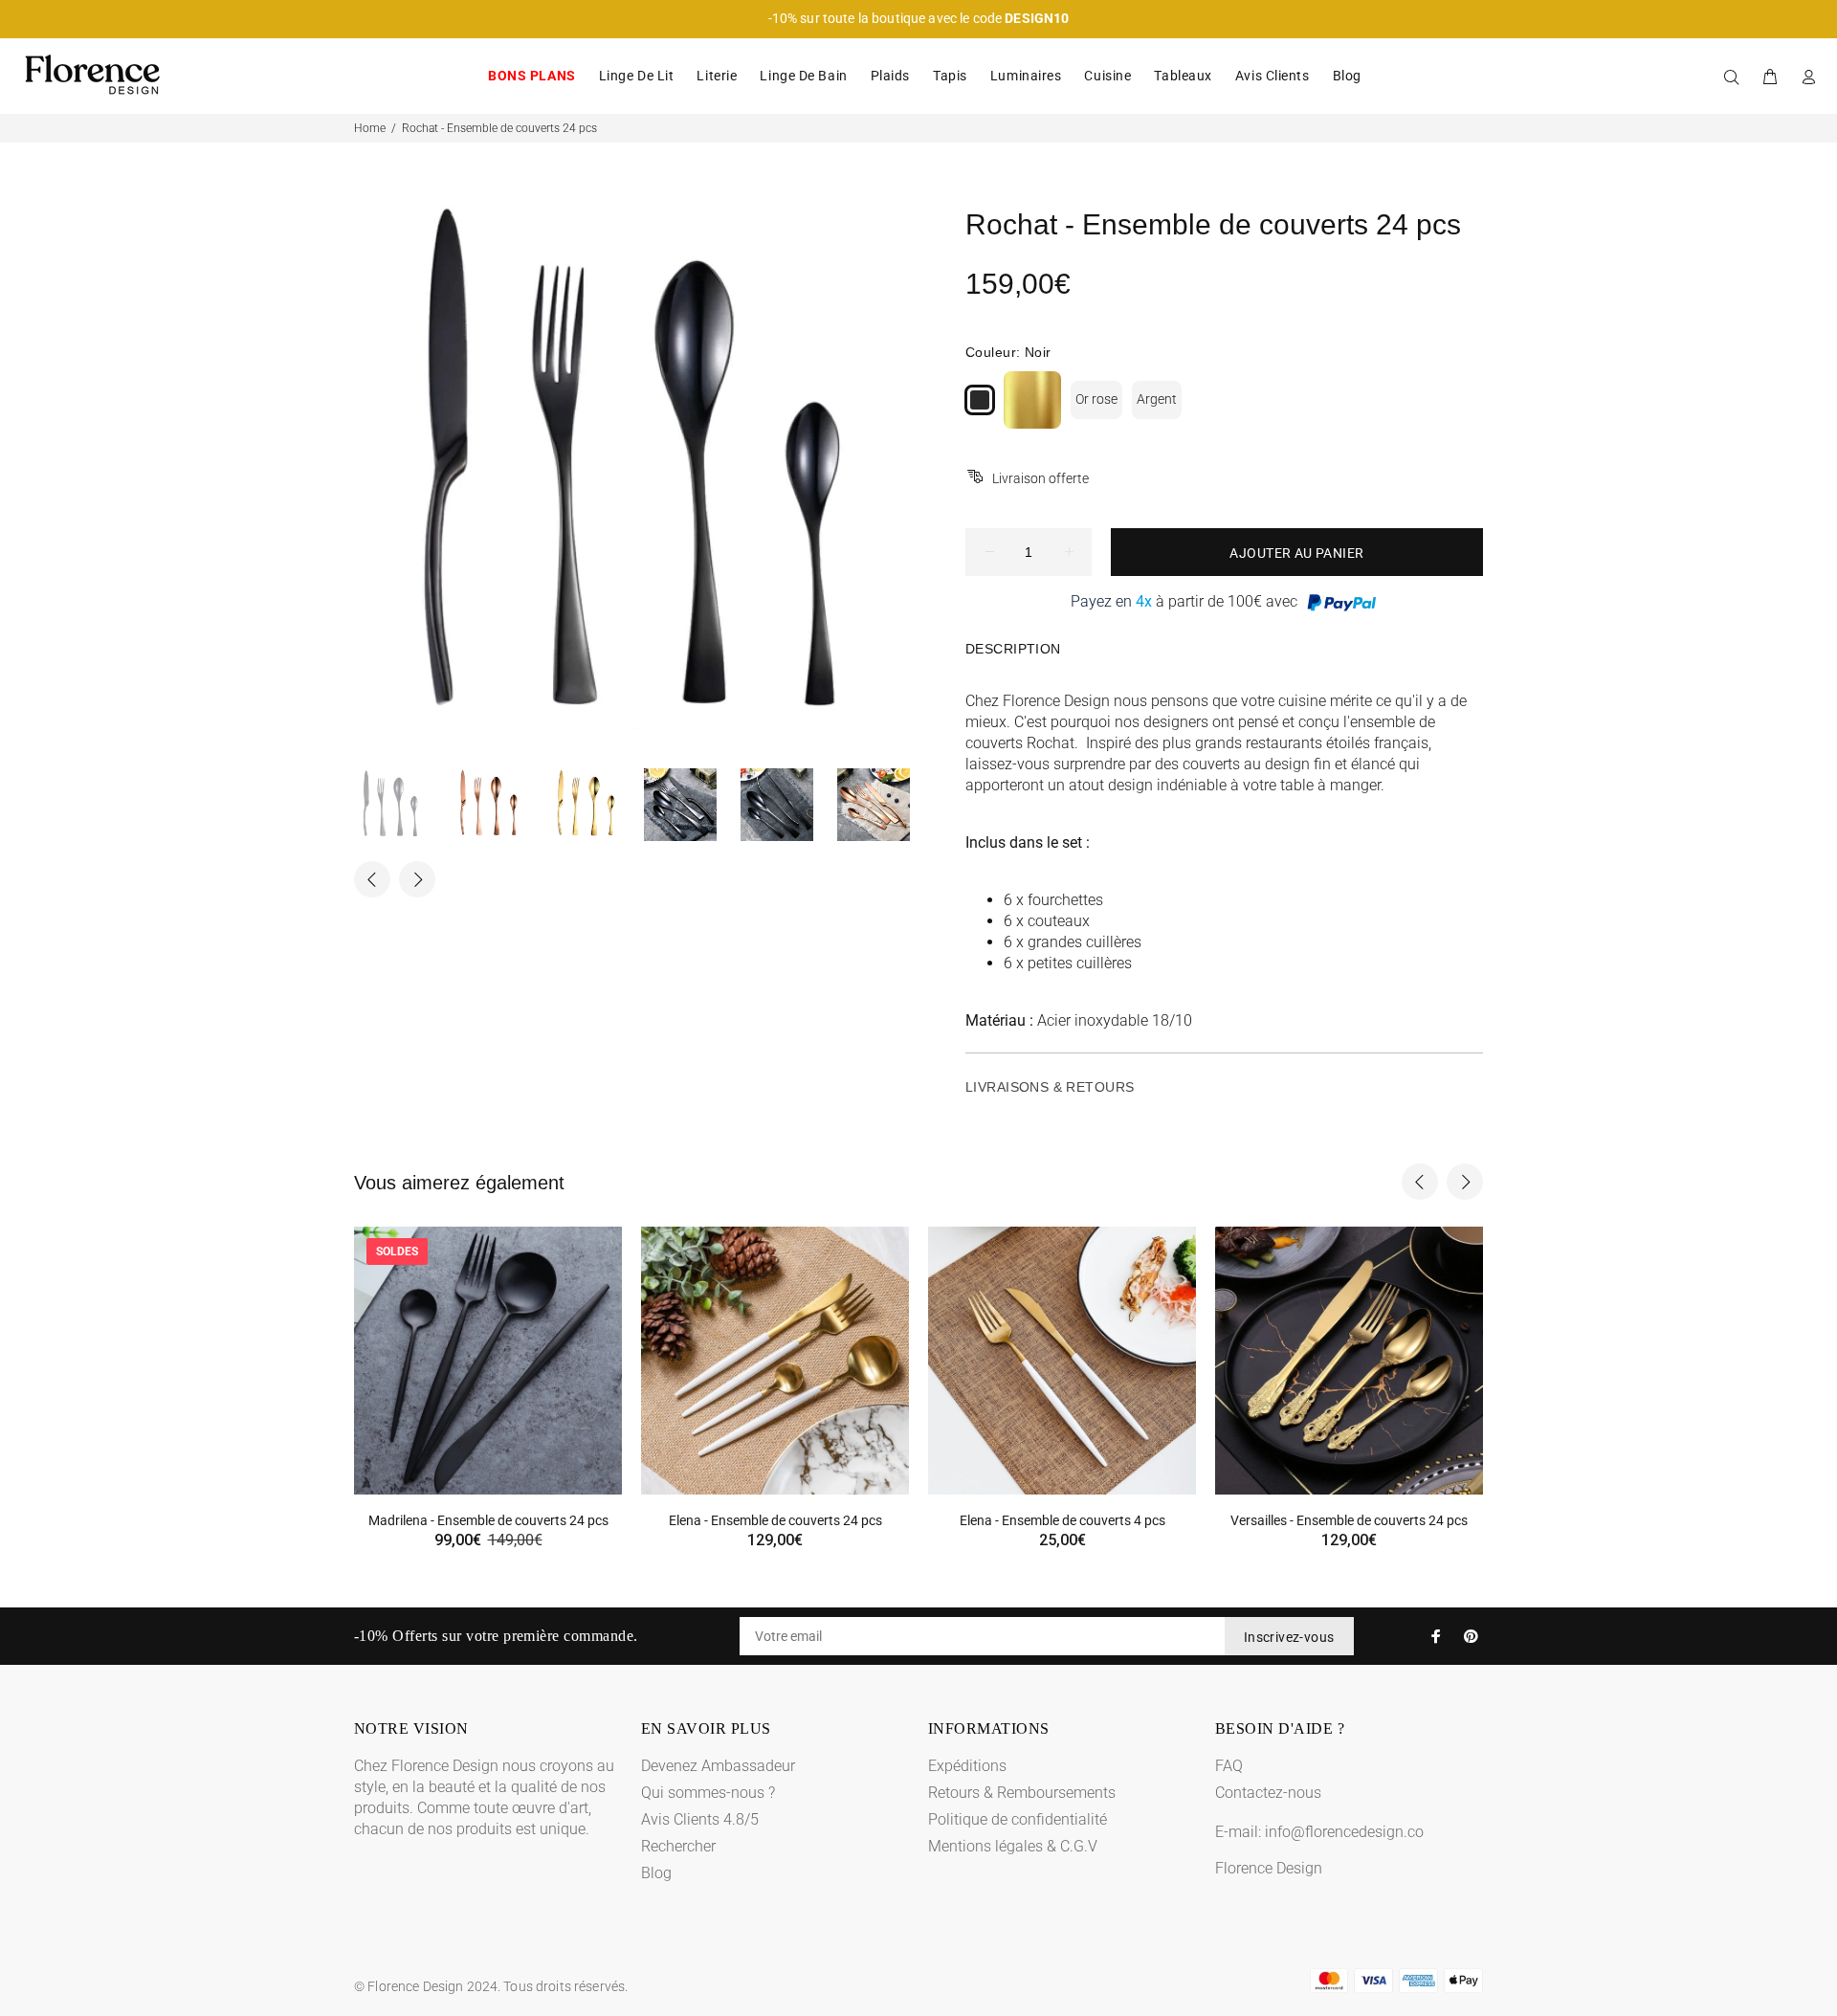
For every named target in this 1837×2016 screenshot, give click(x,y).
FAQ (1229, 1766)
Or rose (1096, 399)
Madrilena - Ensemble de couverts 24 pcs (488, 1520)
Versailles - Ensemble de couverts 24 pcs (1349, 1520)
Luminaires (1026, 76)
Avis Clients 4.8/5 (700, 1819)
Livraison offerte (1040, 478)
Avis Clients (1273, 76)
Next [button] (417, 879)
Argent (1157, 399)
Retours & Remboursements (1022, 1793)
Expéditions (967, 1766)
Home (370, 128)
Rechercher (678, 1846)
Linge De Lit (637, 76)
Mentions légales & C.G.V (1013, 1846)
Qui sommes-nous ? (708, 1793)
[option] (402, 805)
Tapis (950, 76)
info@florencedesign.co (1344, 1832)
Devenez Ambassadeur (718, 1766)
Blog (1347, 76)
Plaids (890, 76)
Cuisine (1107, 76)
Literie (717, 76)
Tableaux (1183, 76)
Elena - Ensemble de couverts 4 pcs (1062, 1520)
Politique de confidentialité (1018, 1819)
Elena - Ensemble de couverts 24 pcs (775, 1520)
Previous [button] (372, 879)
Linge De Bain (803, 76)
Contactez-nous (1268, 1793)
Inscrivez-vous (1289, 1637)
